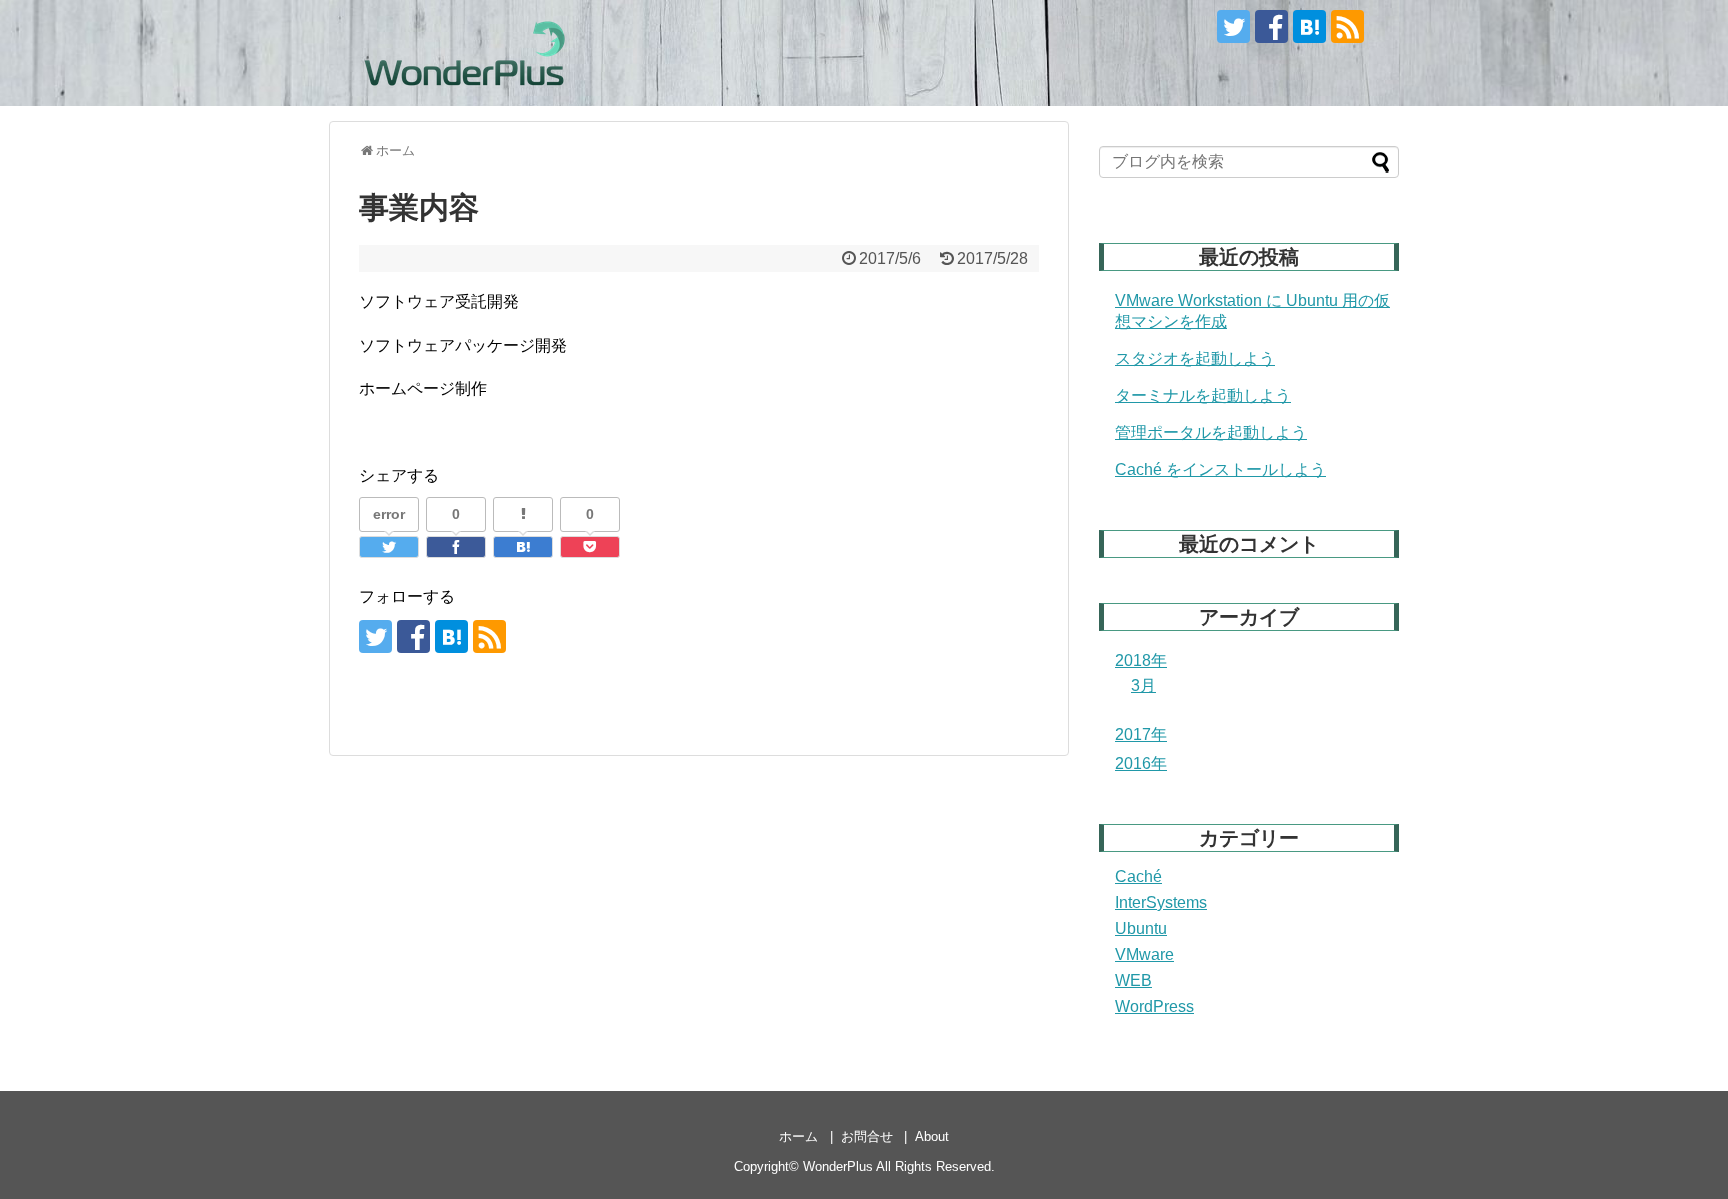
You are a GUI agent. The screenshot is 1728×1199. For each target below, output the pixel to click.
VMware (1144, 954)
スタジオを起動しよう (1195, 358)
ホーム (798, 1136)
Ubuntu (1141, 928)
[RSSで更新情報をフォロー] (1347, 26)
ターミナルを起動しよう (1203, 395)
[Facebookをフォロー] (1271, 26)
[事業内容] (523, 547)
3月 (1143, 685)
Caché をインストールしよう (1220, 469)
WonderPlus (838, 1166)
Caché (1138, 876)
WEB (1133, 980)
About (932, 1136)
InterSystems (1161, 902)
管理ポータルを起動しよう (1211, 432)
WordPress (1154, 1006)
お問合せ (867, 1136)
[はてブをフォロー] (1309, 26)
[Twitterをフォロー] (1233, 26)
